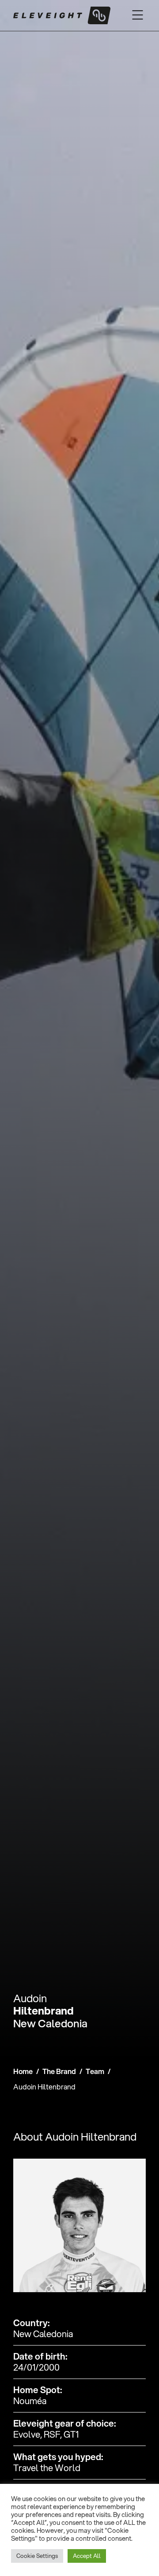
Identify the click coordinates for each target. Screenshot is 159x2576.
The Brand (59, 2071)
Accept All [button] (87, 2556)
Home (23, 2071)
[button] (138, 15)
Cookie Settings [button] (37, 2556)
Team (95, 2071)
